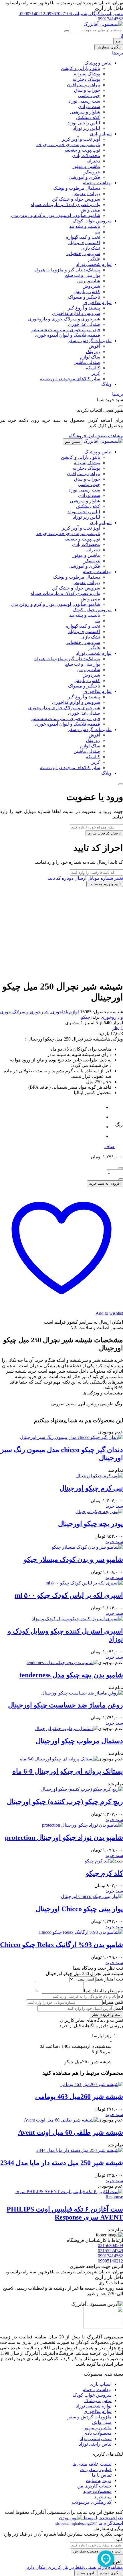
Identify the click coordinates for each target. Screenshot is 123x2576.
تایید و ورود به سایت (105, 884)
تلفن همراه (113, 2002)
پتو (98, 232)
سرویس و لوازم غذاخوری (76, 313)
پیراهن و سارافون (84, 85)
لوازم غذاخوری (98, 302)
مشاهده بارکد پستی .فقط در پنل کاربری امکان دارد (75, 2567)
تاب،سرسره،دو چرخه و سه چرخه (68, 145)
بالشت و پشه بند (85, 226)
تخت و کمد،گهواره (83, 237)
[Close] (121, 784)
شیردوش (91, 286)
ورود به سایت (99, 2480)
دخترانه (93, 161)
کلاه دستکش (88, 117)
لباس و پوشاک (98, 63)
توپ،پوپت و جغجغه (82, 150)
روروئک (93, 351)
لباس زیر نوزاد (87, 128)
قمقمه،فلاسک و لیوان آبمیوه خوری (68, 335)
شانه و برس (89, 281)
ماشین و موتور (86, 166)
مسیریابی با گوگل (106, 14)
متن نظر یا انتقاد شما (103, 1991)
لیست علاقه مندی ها (92, 2464)
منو (118, 41)
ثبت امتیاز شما (109, 1979)
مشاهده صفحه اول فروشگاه (96, 436)
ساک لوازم (90, 357)
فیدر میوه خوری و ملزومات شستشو (66, 330)
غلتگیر (94, 259)
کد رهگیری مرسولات (92, 2502)
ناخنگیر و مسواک (84, 297)
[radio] (102, 1107)
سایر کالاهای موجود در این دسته (70, 379)
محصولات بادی (86, 155)
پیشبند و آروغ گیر (84, 308)
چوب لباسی (89, 96)
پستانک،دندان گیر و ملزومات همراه (67, 270)
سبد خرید (103, 2497)
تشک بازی (91, 248)
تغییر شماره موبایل (105, 878)
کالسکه (93, 368)
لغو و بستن (85, 2573)
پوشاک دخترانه (86, 79)
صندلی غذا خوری (84, 324)
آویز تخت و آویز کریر (81, 139)
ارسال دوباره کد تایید (67, 878)
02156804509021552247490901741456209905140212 (110, 2253)
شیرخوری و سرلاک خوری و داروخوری (64, 319)
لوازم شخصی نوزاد (94, 264)
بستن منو (73, 441)
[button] (114, 1506)
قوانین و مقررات (96, 2470)
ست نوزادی (89, 106)
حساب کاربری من (94, 2486)
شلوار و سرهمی (85, 112)
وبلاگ (106, 384)
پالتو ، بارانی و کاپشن (81, 68)
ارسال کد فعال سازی (104, 833)
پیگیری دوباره (110, 2573)
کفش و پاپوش (87, 292)
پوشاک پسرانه (87, 74)
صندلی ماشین (87, 362)
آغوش (94, 346)
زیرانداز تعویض (86, 194)
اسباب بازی (101, 134)
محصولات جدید (97, 2491)
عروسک (92, 172)
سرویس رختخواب (83, 253)
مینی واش (90, 210)
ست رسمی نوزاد (84, 101)
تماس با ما (102, 2475)
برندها (118, 53)
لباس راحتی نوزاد (84, 123)
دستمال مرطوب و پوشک (77, 188)
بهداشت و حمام (97, 183)
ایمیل (118, 2008)
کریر (96, 373)
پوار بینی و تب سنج (83, 275)
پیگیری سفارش (109, 47)
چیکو (86, 1017)
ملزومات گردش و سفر (90, 341)
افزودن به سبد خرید (105, 1183)
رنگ (119, 1125)
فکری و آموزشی (84, 177)
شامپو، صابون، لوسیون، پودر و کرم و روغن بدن (56, 215)
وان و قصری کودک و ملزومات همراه (65, 204)
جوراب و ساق (87, 90)
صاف (110, 1146)
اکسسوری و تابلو (84, 243)
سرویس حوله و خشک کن (76, 199)
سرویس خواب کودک (92, 221)
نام (120, 1996)
